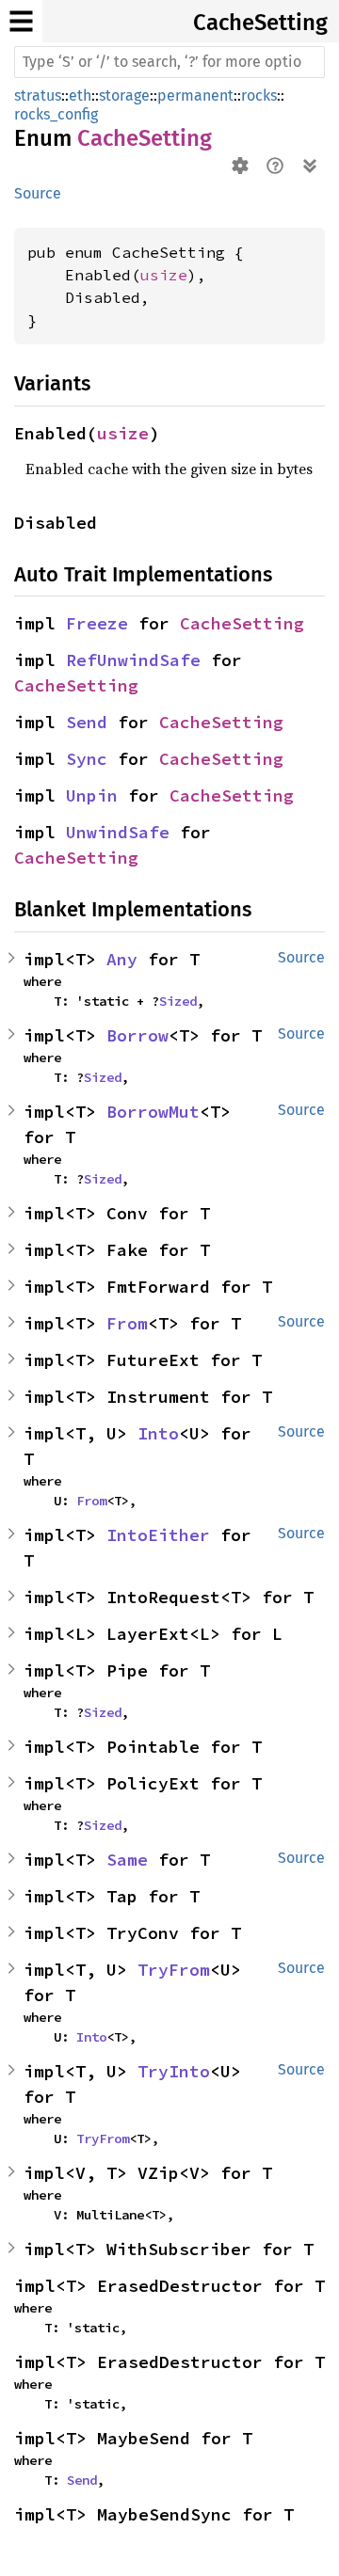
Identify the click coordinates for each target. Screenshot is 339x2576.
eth (80, 95)
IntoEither (158, 1535)
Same (127, 1860)
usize (164, 275)
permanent (195, 95)
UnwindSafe (118, 832)
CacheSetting (260, 23)
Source (38, 193)
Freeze (97, 623)
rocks (259, 95)
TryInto (174, 2071)
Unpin (92, 795)
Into (158, 1433)
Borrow (137, 1035)
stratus (38, 95)
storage (124, 95)
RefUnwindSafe (133, 660)
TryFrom (174, 1970)
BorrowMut (153, 1112)
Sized (178, 1001)
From (127, 1323)
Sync (87, 759)
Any (122, 959)
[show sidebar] (21, 21)
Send (87, 722)
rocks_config (56, 114)
